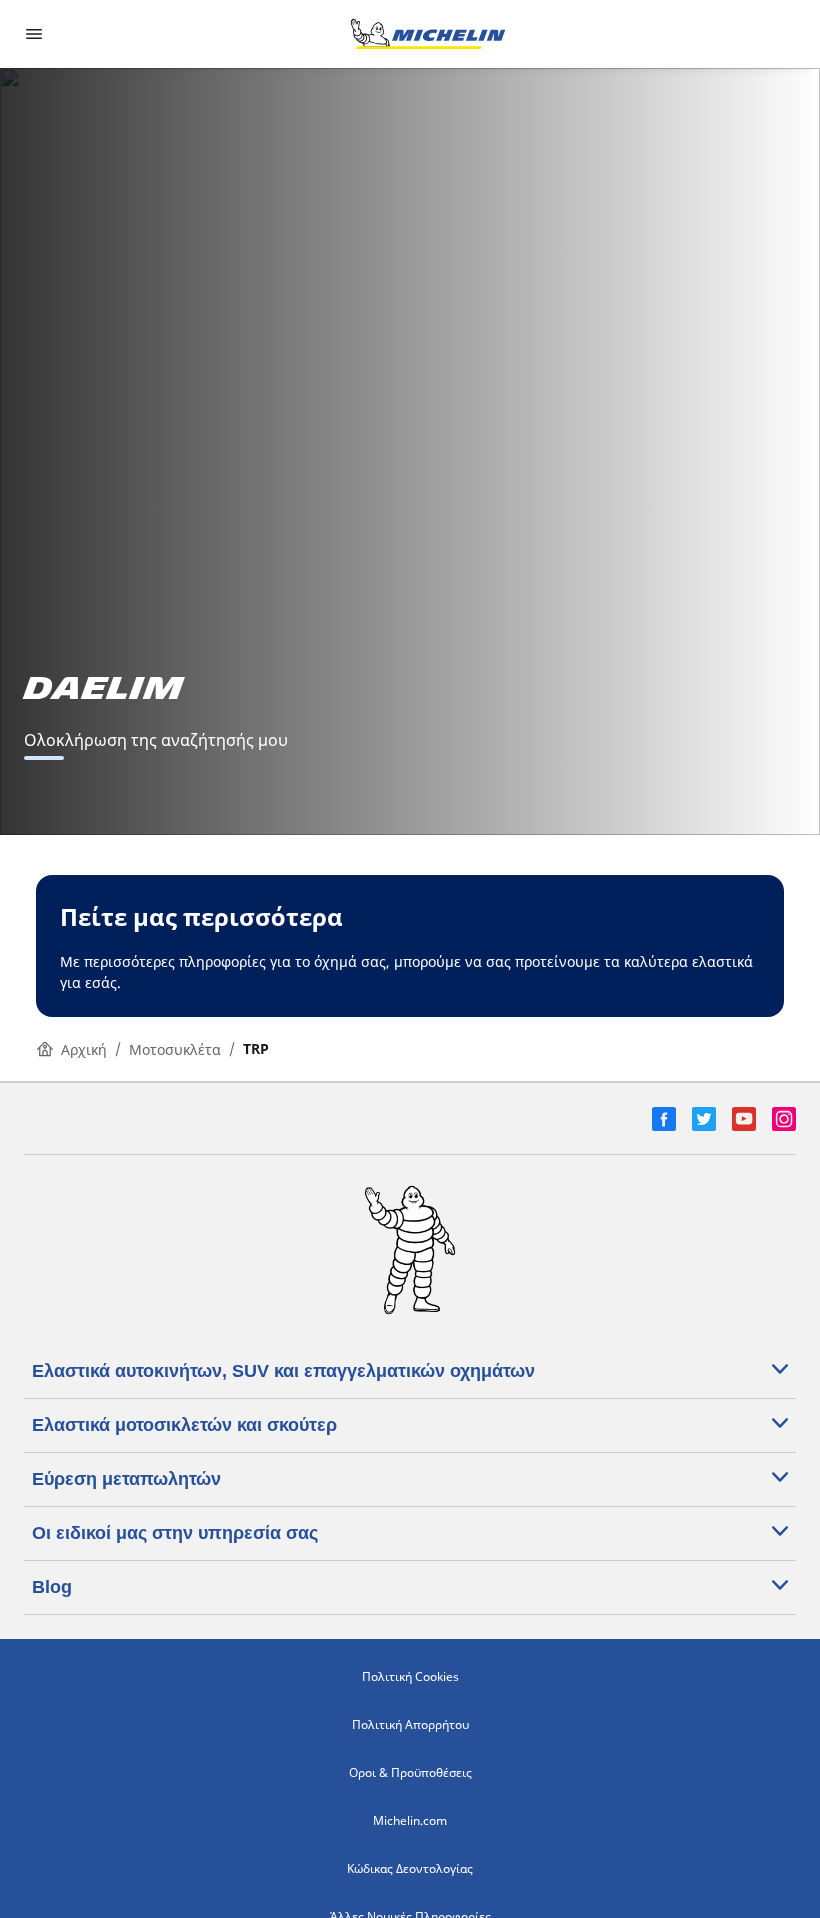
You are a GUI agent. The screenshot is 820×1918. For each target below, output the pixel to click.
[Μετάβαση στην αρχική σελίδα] (428, 34)
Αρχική (84, 1049)
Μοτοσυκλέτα (175, 1049)
